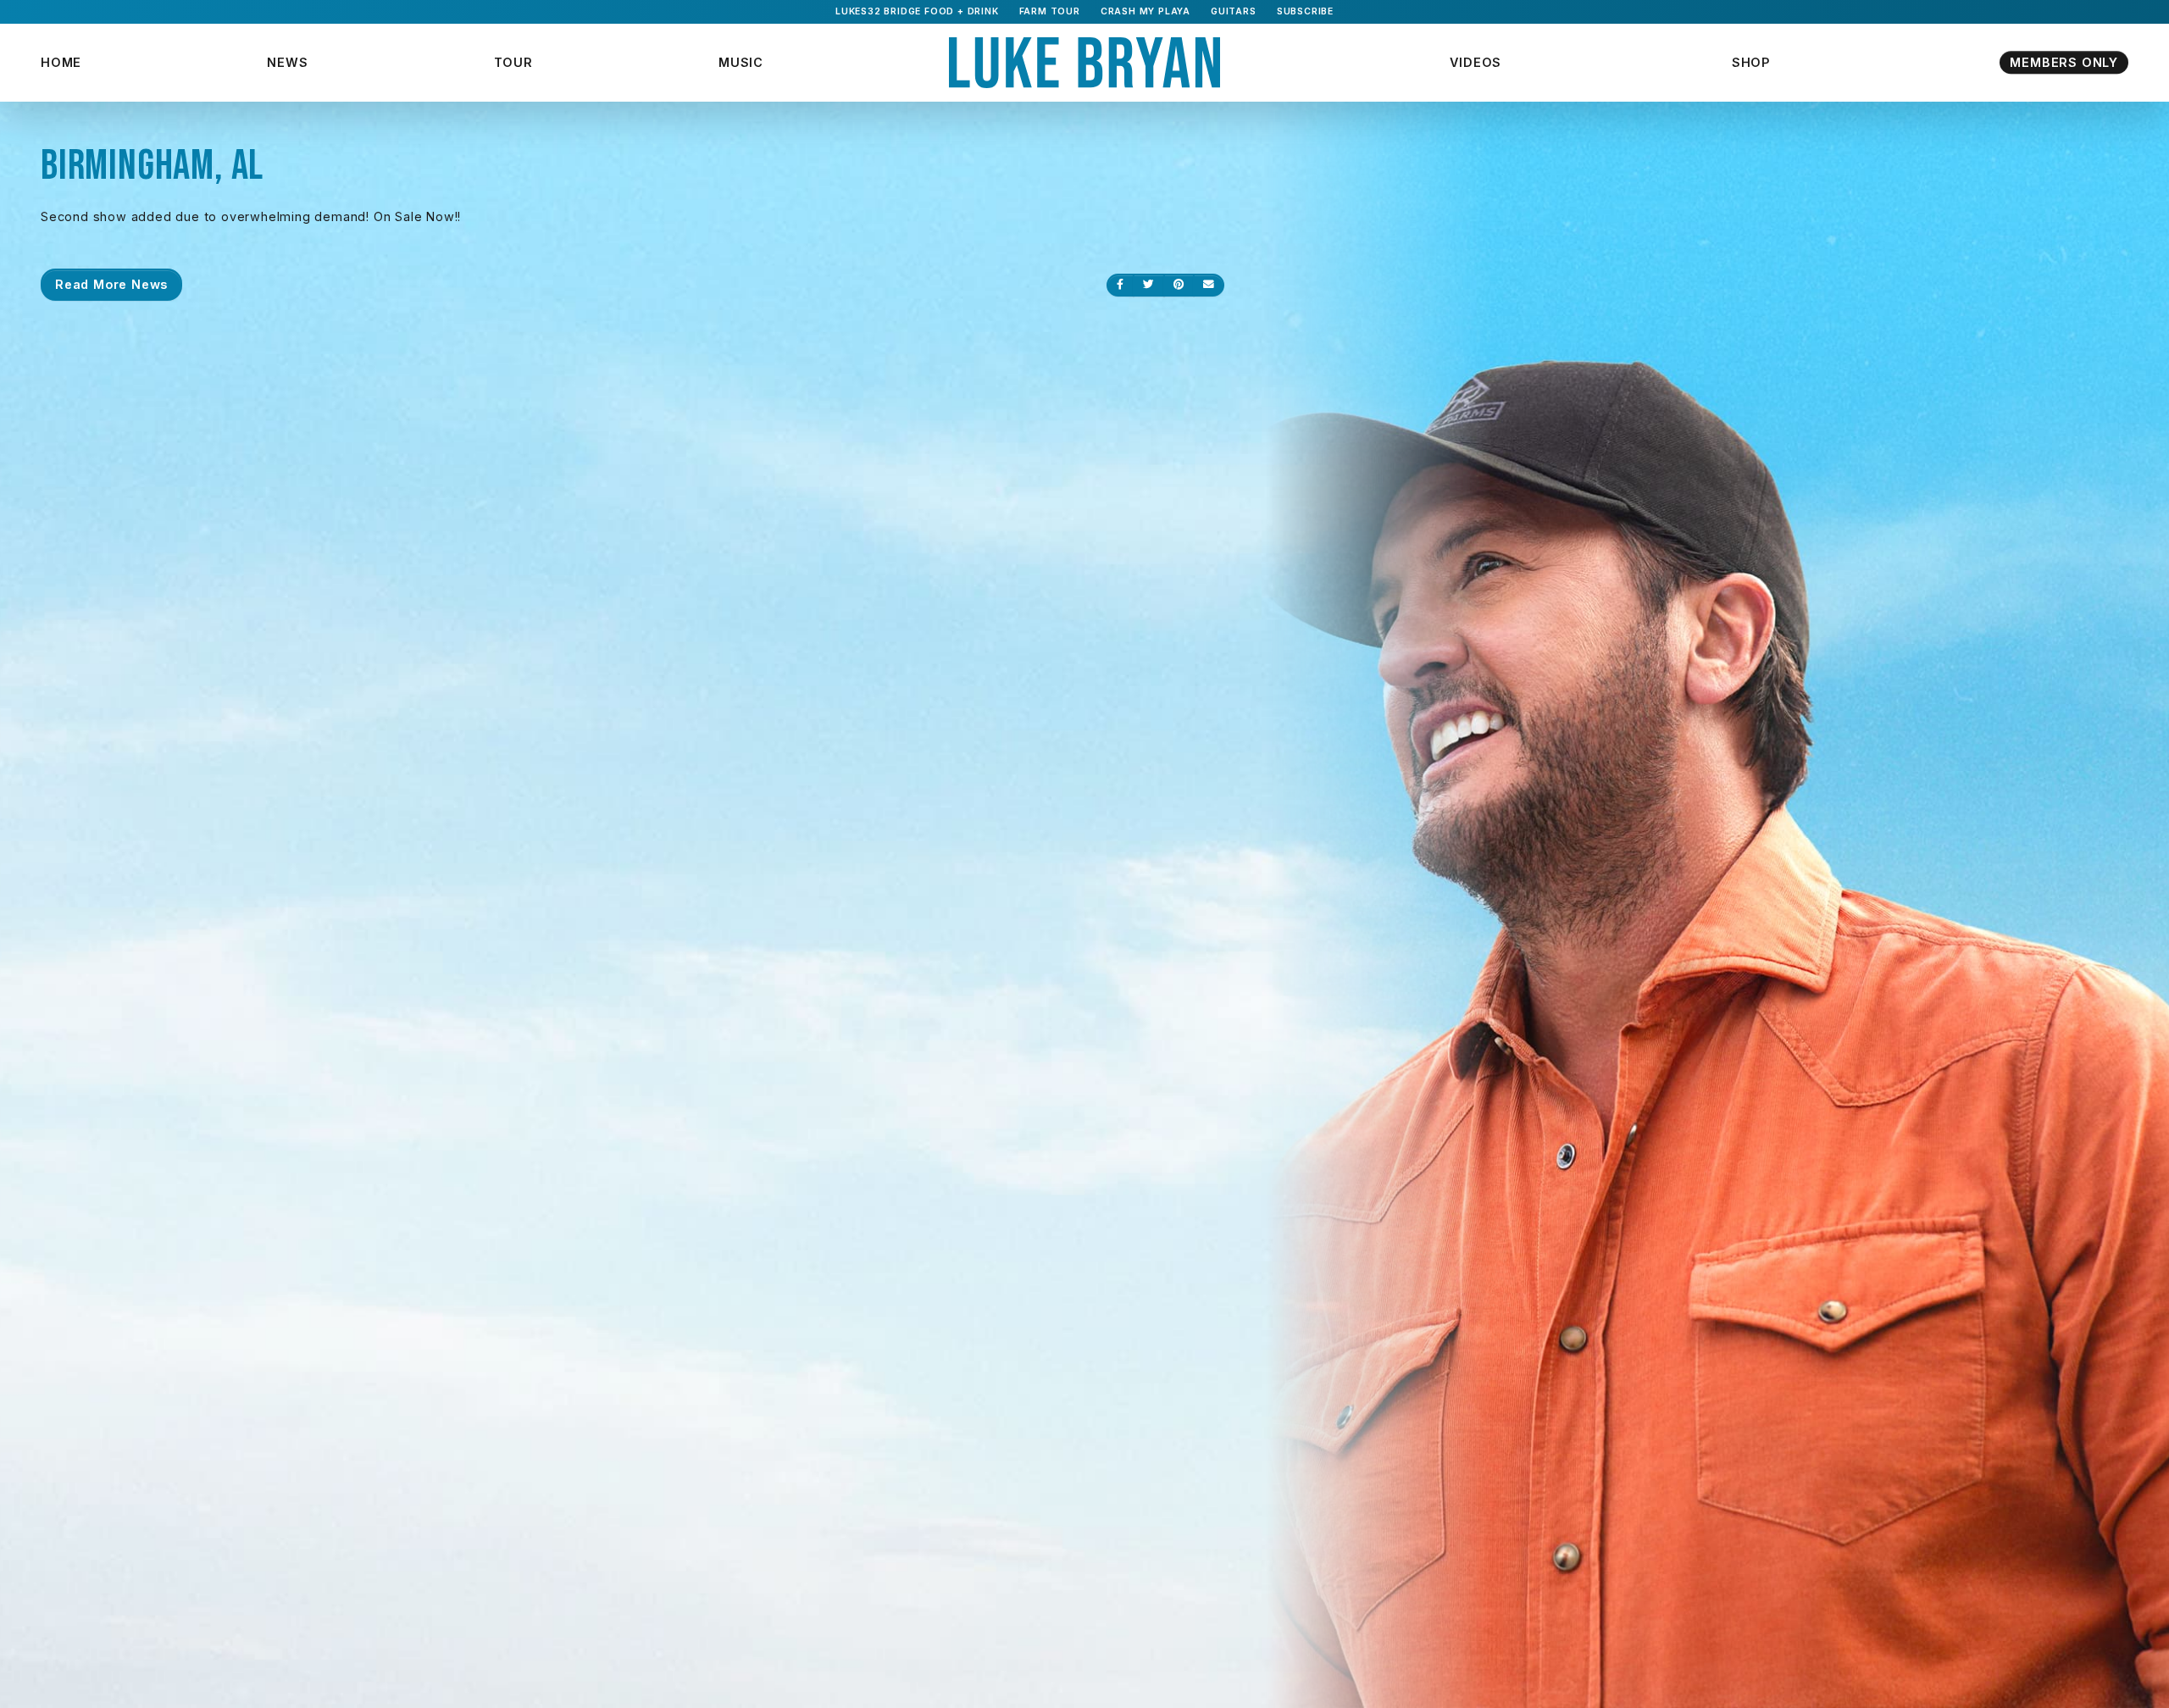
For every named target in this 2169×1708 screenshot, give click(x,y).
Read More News (111, 284)
